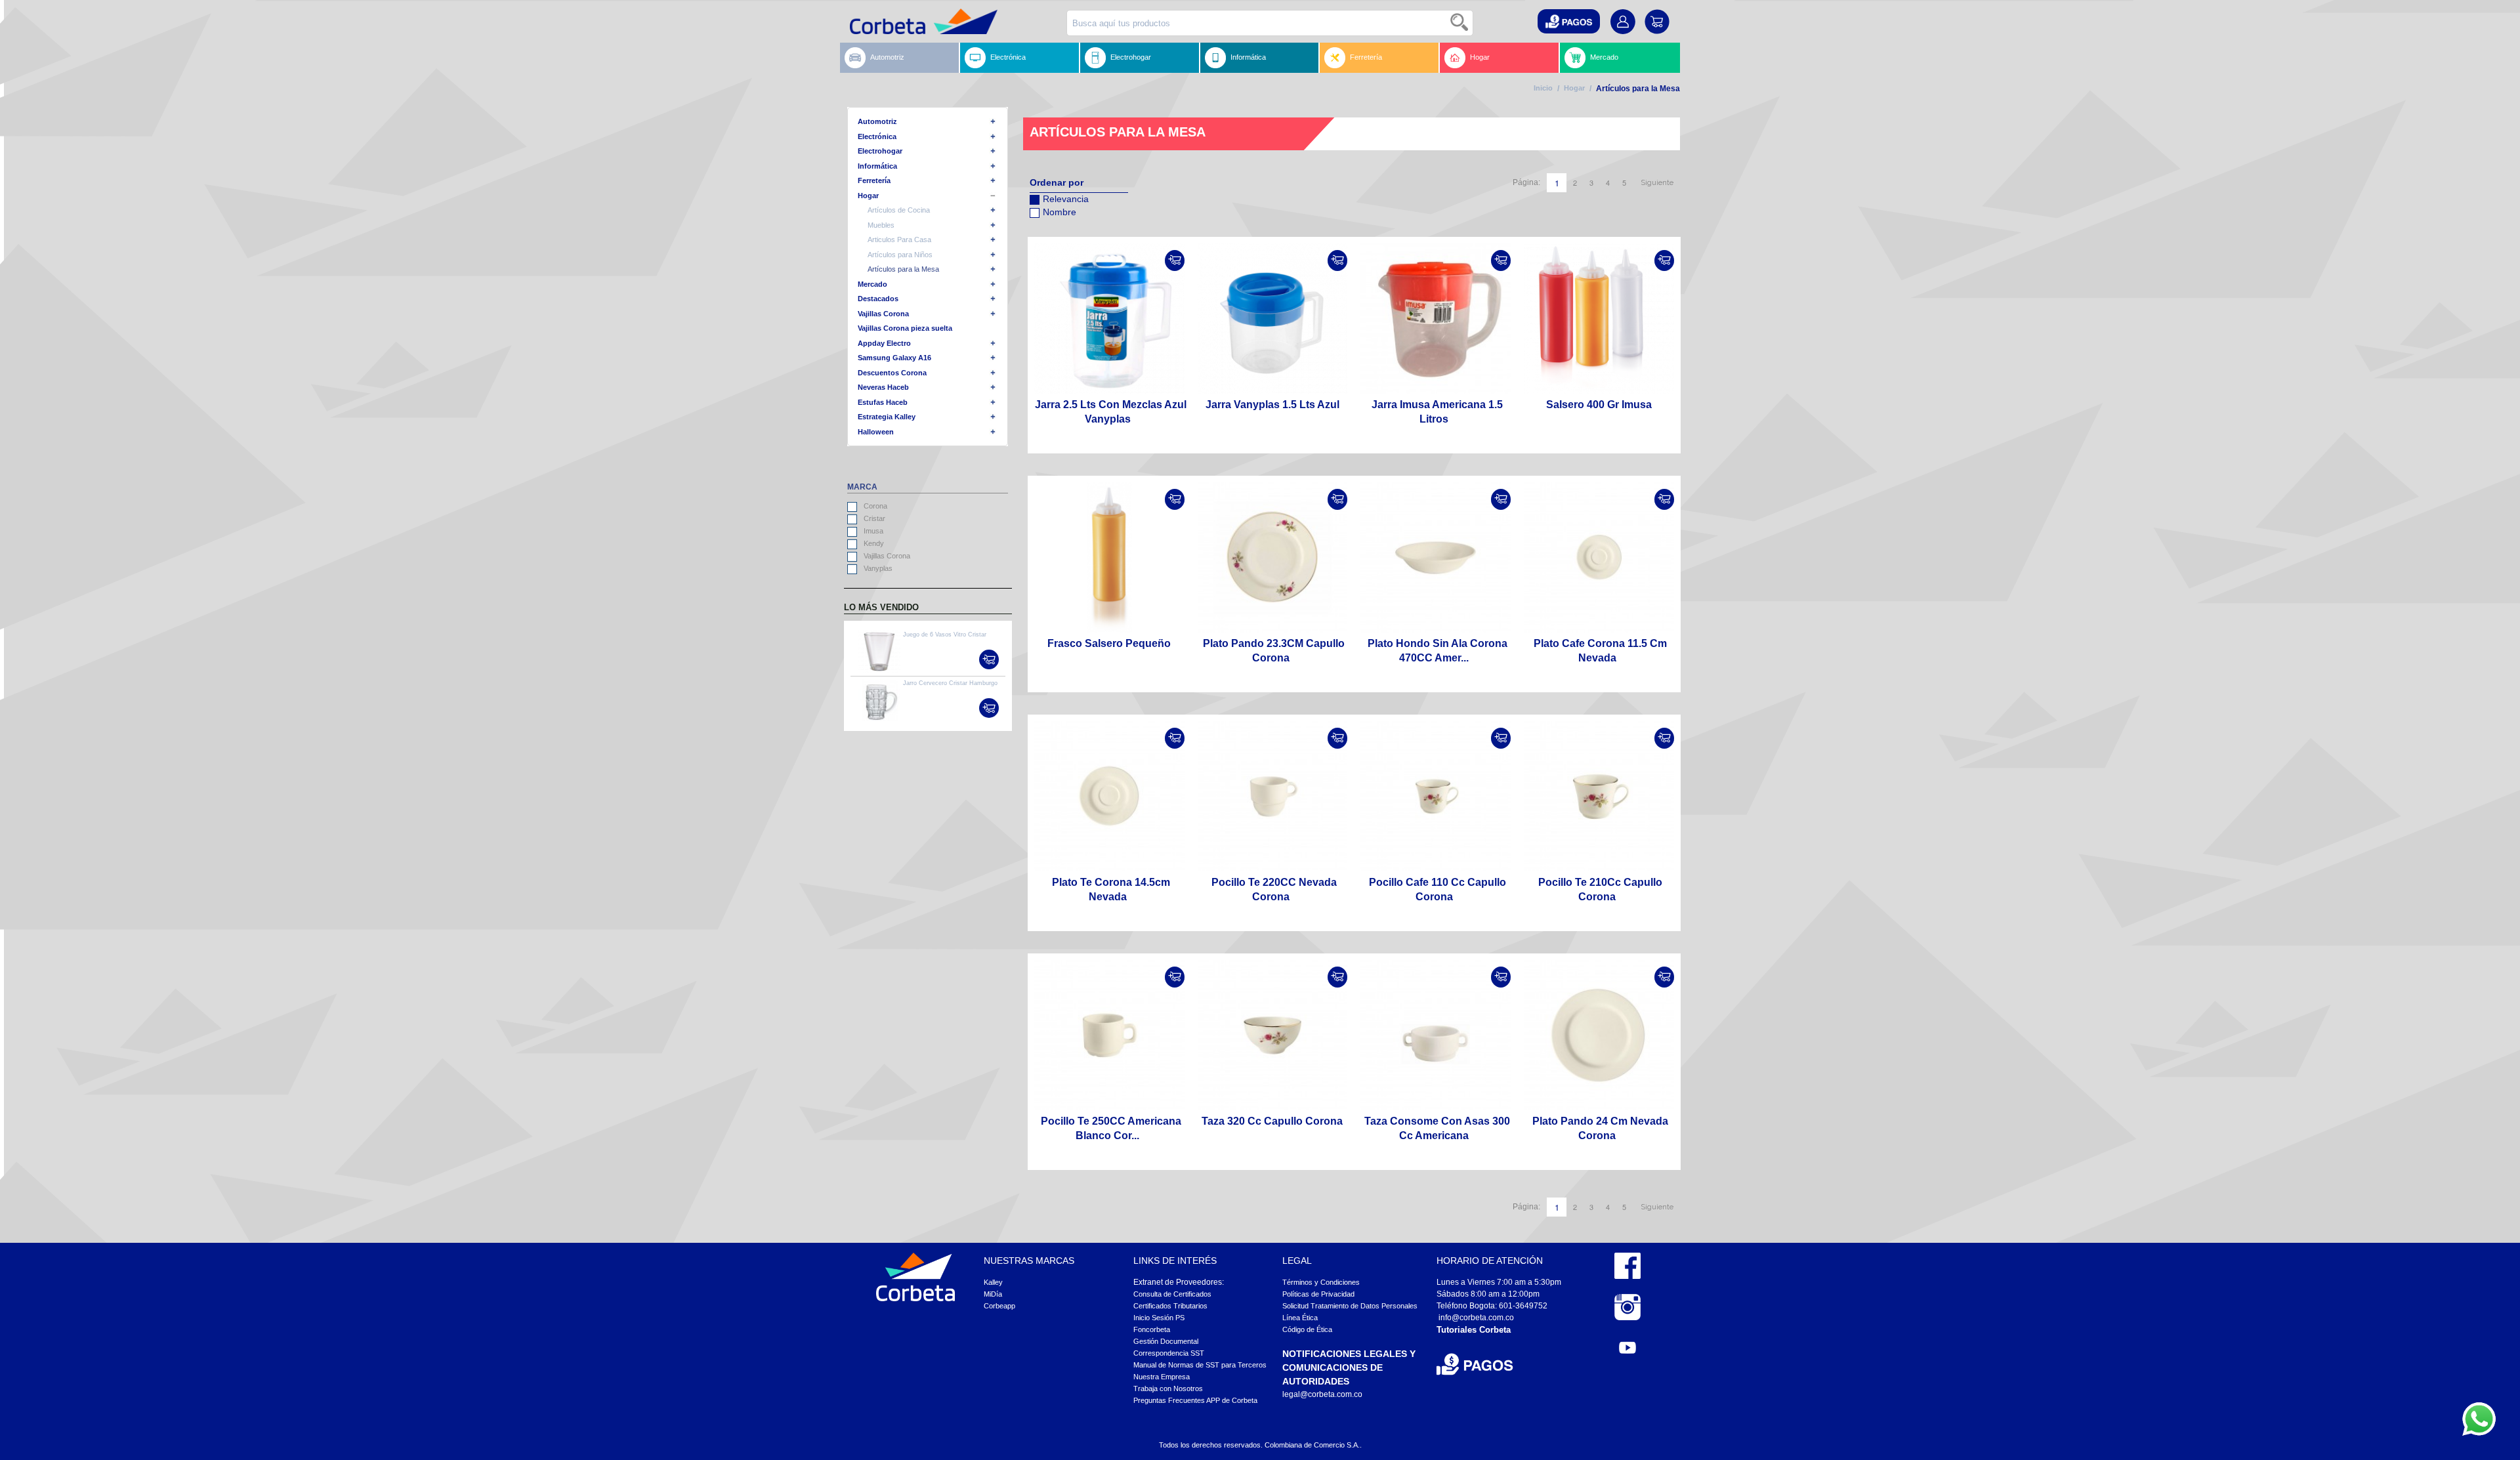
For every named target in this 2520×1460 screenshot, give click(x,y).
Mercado (1604, 57)
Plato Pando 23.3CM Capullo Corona (1274, 651)
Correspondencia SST (1169, 1353)
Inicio (1543, 88)
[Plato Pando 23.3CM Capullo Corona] (1273, 557)
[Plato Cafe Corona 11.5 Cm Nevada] (1599, 557)
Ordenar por (1057, 182)
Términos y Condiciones (1321, 1282)
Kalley (993, 1282)
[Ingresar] (1175, 261)
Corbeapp (999, 1306)
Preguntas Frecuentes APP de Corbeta (1195, 1400)
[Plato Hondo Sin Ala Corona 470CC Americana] (1436, 557)
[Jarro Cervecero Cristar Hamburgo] (879, 700)
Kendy (874, 543)
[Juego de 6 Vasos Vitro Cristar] (879, 652)
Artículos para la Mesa (903, 269)
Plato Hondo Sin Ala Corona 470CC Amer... (1438, 651)
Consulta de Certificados (1172, 1294)
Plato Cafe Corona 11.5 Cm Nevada (1600, 651)
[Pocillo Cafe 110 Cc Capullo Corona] (1436, 796)
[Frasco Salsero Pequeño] (1109, 557)
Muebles (881, 225)
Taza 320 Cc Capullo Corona (1272, 1121)
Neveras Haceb (883, 387)
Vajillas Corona (883, 314)
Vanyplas (878, 568)
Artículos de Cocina (899, 210)
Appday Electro (884, 343)
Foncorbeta (1152, 1329)
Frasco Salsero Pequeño (1109, 643)
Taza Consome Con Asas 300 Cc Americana (1437, 1128)
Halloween (876, 432)
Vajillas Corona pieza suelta (905, 328)
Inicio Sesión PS (1159, 1318)
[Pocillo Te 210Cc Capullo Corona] (1599, 796)
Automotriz (887, 57)
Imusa (873, 531)
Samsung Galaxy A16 (894, 358)
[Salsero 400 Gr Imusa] (1599, 319)
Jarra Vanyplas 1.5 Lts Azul (1272, 405)
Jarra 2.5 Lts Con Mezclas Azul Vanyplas (1111, 412)
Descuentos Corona (892, 373)
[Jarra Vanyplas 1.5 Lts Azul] (1273, 319)
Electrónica (1008, 57)
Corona (875, 506)
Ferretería (1366, 57)
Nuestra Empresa (1162, 1377)
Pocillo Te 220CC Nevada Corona (1274, 889)
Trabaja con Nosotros (1168, 1388)
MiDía (993, 1294)
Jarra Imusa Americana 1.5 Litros (1437, 412)
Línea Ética (1300, 1318)
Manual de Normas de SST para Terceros (1200, 1365)
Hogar (1480, 57)
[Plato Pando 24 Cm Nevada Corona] (1599, 1035)
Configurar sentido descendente (1039, 229)
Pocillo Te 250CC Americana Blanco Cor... (1111, 1128)
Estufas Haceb (883, 402)
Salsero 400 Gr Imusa (1599, 405)
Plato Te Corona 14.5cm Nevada (1111, 889)
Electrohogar (1131, 57)
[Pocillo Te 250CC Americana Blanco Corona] (1109, 1035)
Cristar (874, 518)
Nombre (1060, 212)
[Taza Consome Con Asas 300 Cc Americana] (1436, 1035)
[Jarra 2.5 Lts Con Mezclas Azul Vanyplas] (1109, 319)
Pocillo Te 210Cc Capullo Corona (1600, 889)
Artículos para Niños (900, 255)
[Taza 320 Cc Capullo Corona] (1273, 1035)
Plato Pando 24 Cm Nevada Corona (1600, 1128)
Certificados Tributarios (1170, 1306)
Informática (1248, 57)
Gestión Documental (1166, 1341)
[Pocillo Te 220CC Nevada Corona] (1273, 796)
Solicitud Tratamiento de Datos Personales (1350, 1306)
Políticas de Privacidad (1318, 1294)
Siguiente (1657, 183)
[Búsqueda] (1460, 23)
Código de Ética (1307, 1329)
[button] (1569, 21)
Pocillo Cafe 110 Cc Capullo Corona (1438, 889)
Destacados (878, 299)
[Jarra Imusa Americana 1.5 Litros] (1436, 319)
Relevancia (1066, 199)
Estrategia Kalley (887, 417)
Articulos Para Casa (899, 240)
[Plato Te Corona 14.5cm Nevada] (1109, 796)
